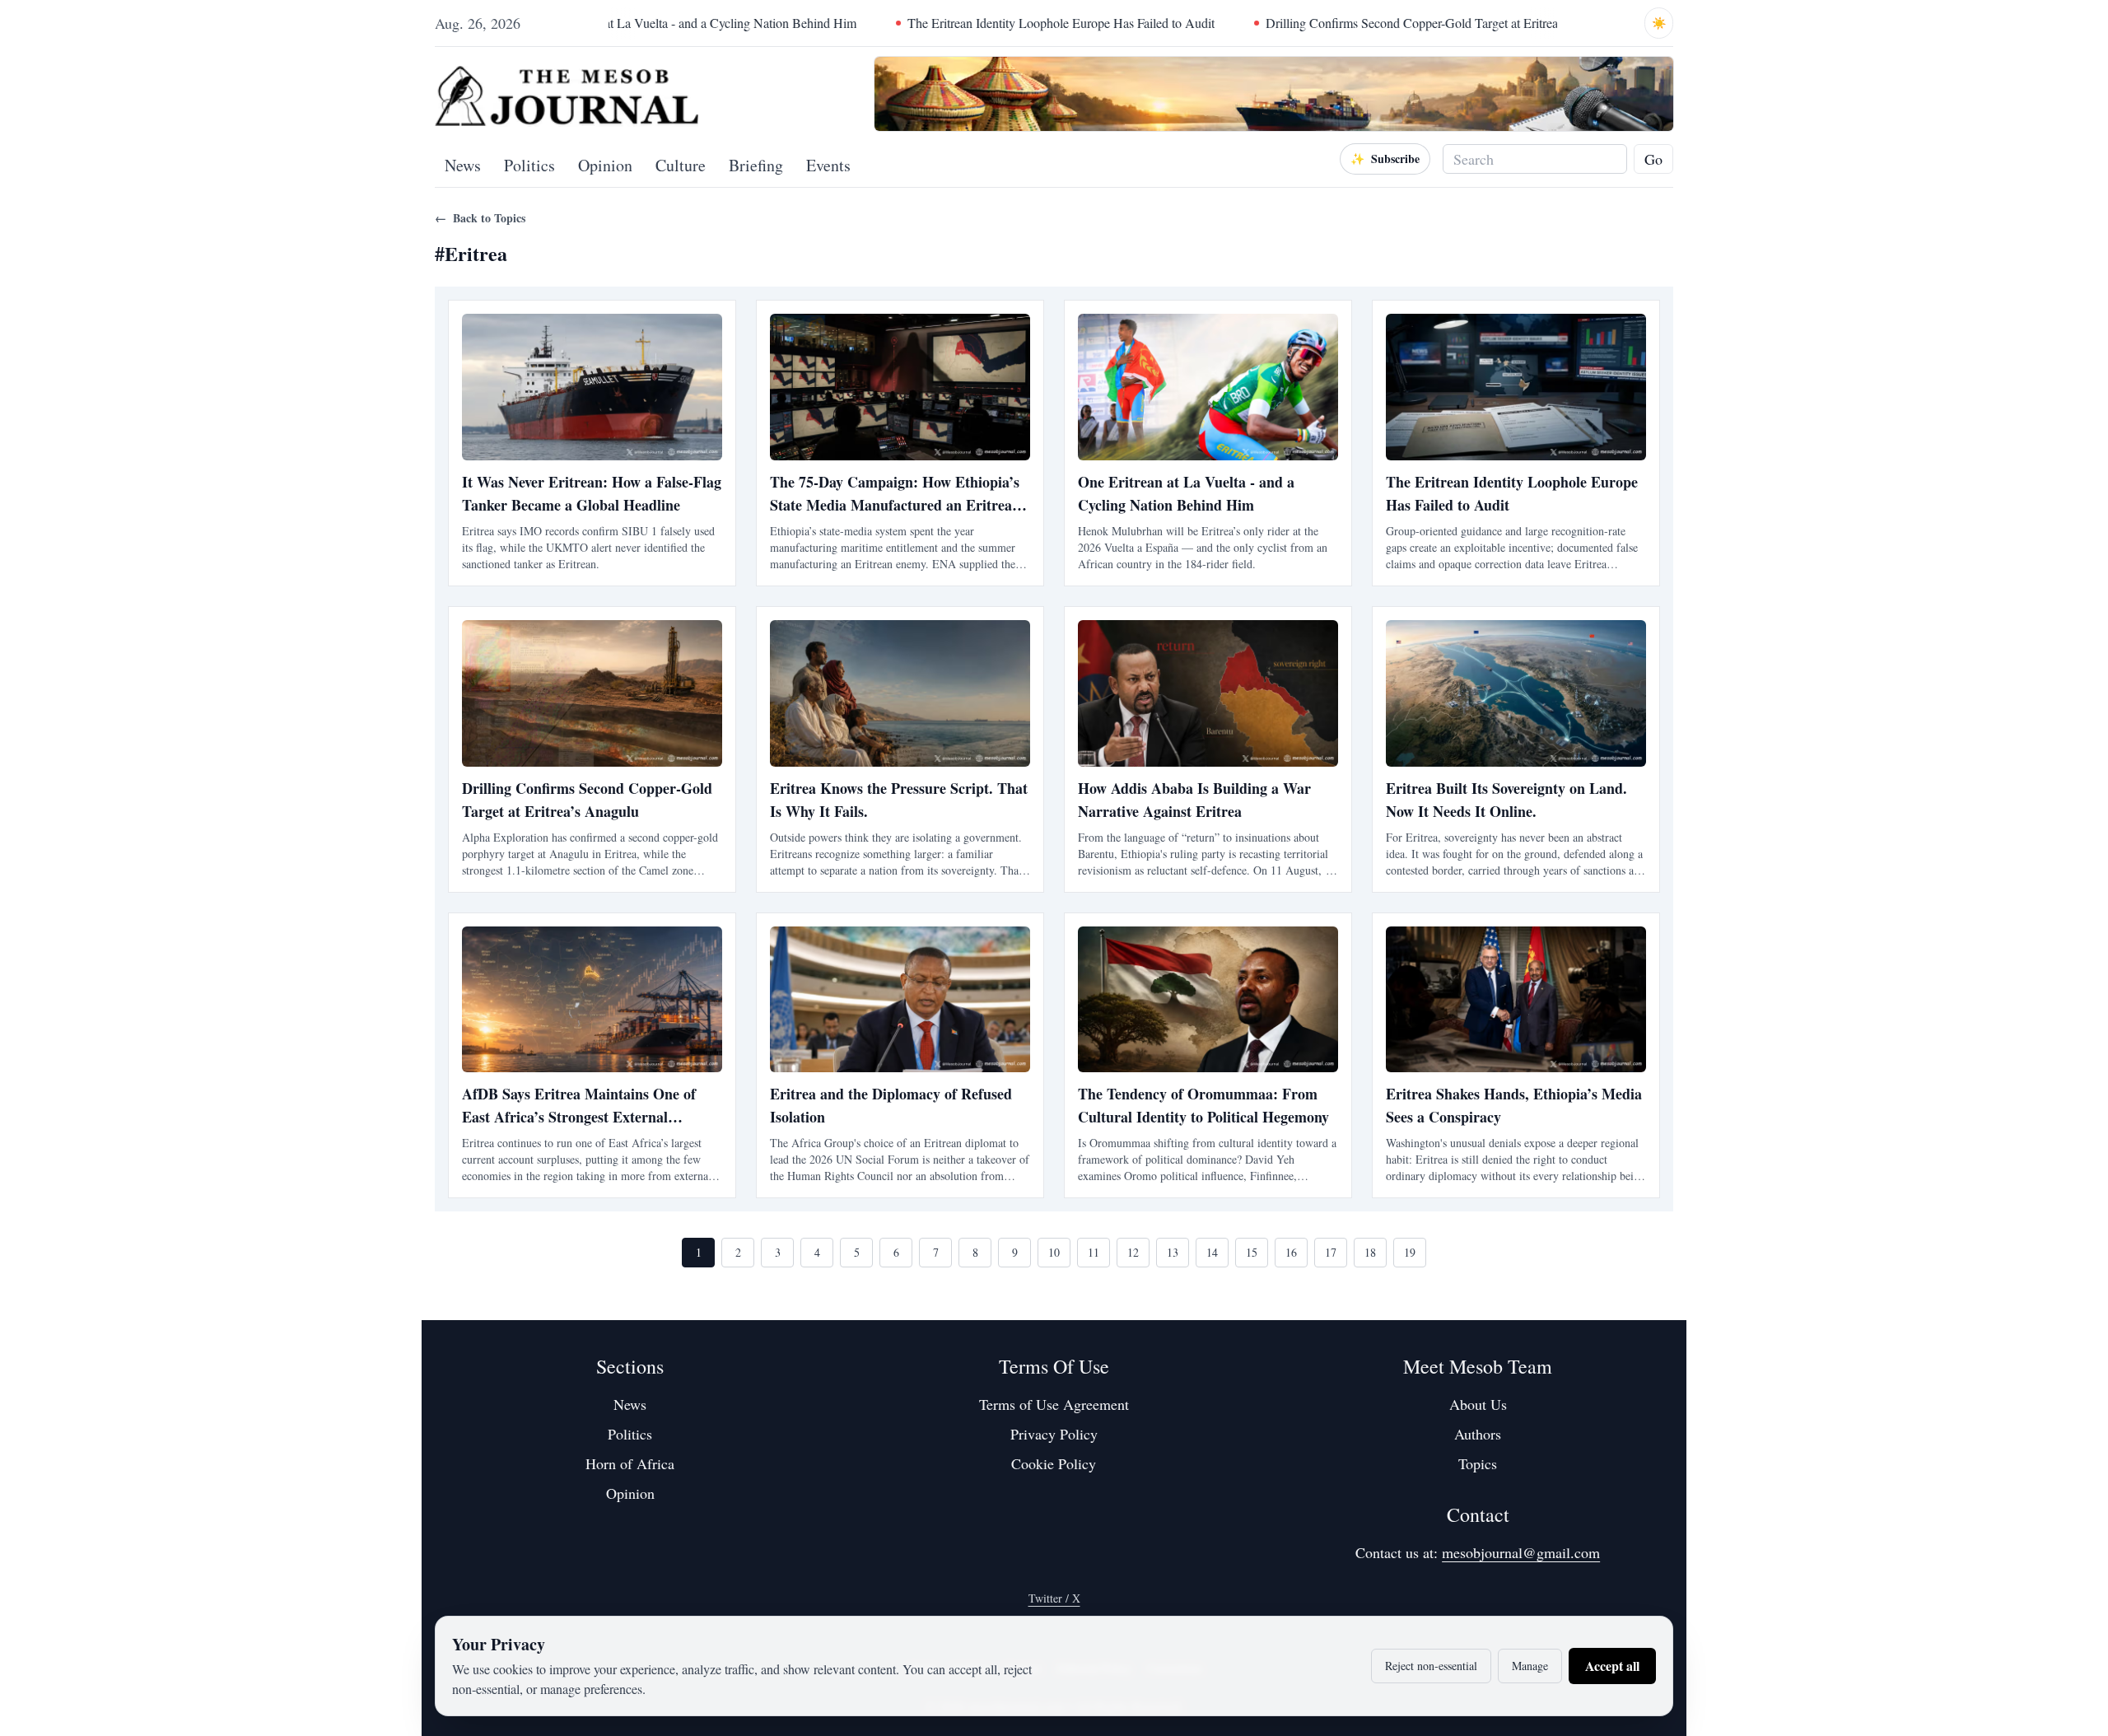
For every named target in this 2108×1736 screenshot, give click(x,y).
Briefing (756, 165)
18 (1370, 1252)
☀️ (1659, 23)
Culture (681, 165)
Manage (1530, 1666)
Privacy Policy (1054, 1434)
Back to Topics (480, 218)
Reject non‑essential (1431, 1666)
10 (1054, 1252)
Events (828, 165)
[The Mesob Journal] (567, 94)
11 (1094, 1252)
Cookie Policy (1054, 1463)
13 (1173, 1252)
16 (1291, 1252)
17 (1331, 1252)
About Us (1478, 1404)
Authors (1478, 1434)
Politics (529, 165)
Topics (1478, 1463)
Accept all (1612, 1666)
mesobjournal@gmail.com (1521, 1552)
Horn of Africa (630, 1463)
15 (1252, 1252)
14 (1212, 1252)
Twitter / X (1054, 1598)
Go (1653, 159)
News (463, 165)
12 (1133, 1252)
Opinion (605, 165)
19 (1410, 1252)
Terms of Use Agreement (1054, 1404)
